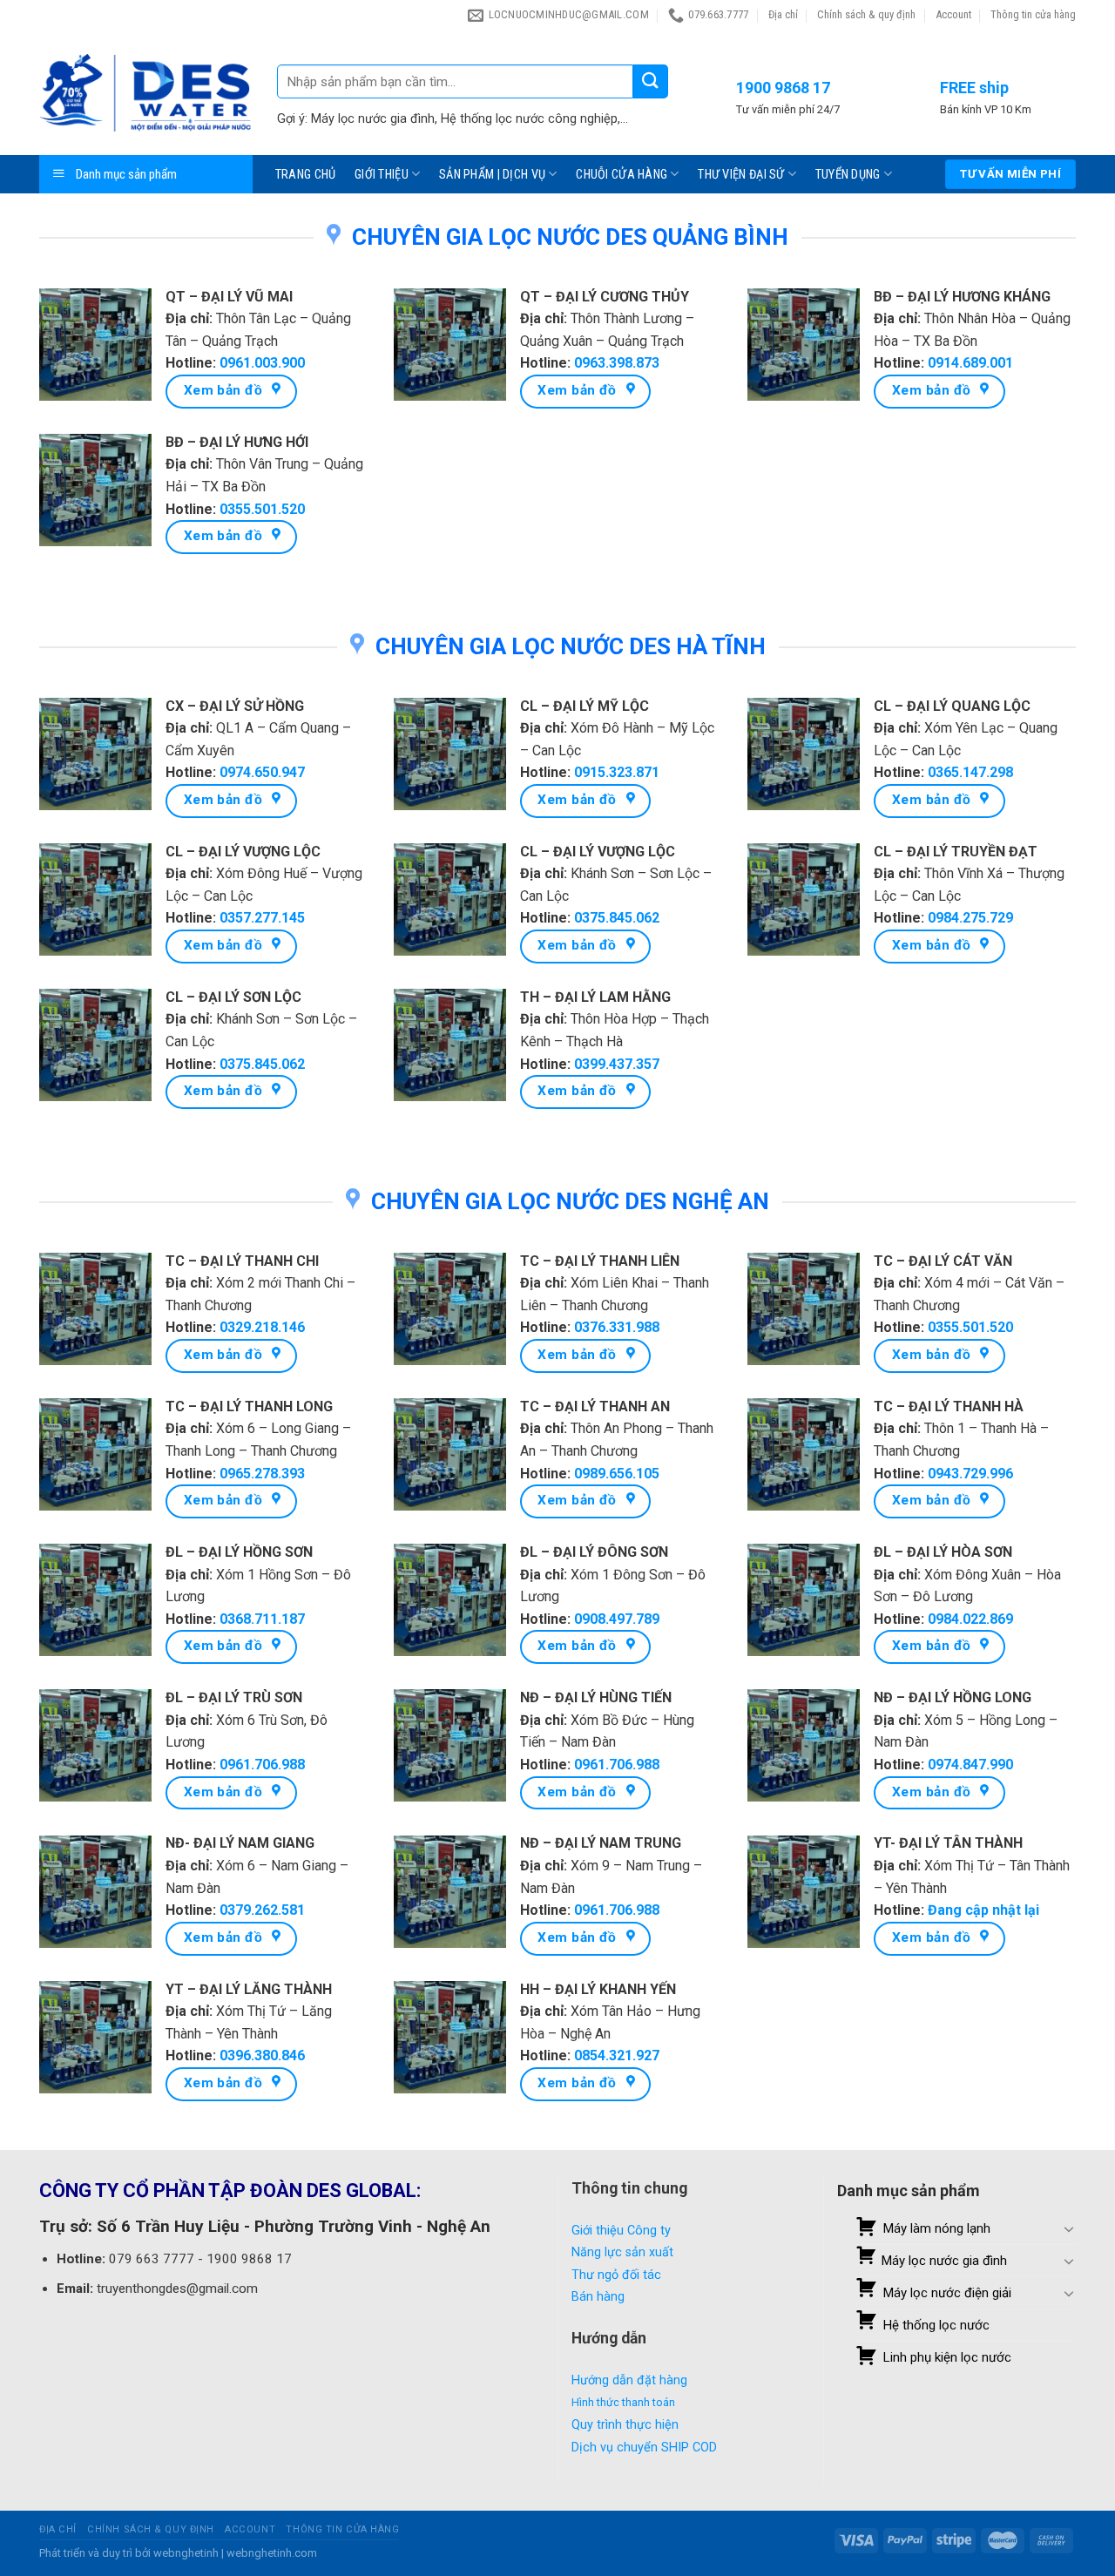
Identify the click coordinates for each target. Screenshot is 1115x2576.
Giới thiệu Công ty (621, 2231)
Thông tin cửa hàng (1033, 14)
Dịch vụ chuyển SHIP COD (644, 2448)
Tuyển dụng (848, 175)
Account (953, 14)
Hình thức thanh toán (623, 2402)
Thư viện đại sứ (741, 175)
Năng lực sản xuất (622, 2252)
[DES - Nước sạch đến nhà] (145, 93)
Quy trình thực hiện (625, 2425)
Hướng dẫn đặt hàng (629, 2380)
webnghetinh (186, 2553)
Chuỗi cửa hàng (622, 175)
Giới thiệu (382, 175)
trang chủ (306, 175)
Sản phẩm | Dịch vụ (492, 175)
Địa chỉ (783, 14)
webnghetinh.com (272, 2553)
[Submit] (651, 81)
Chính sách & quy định (866, 14)
